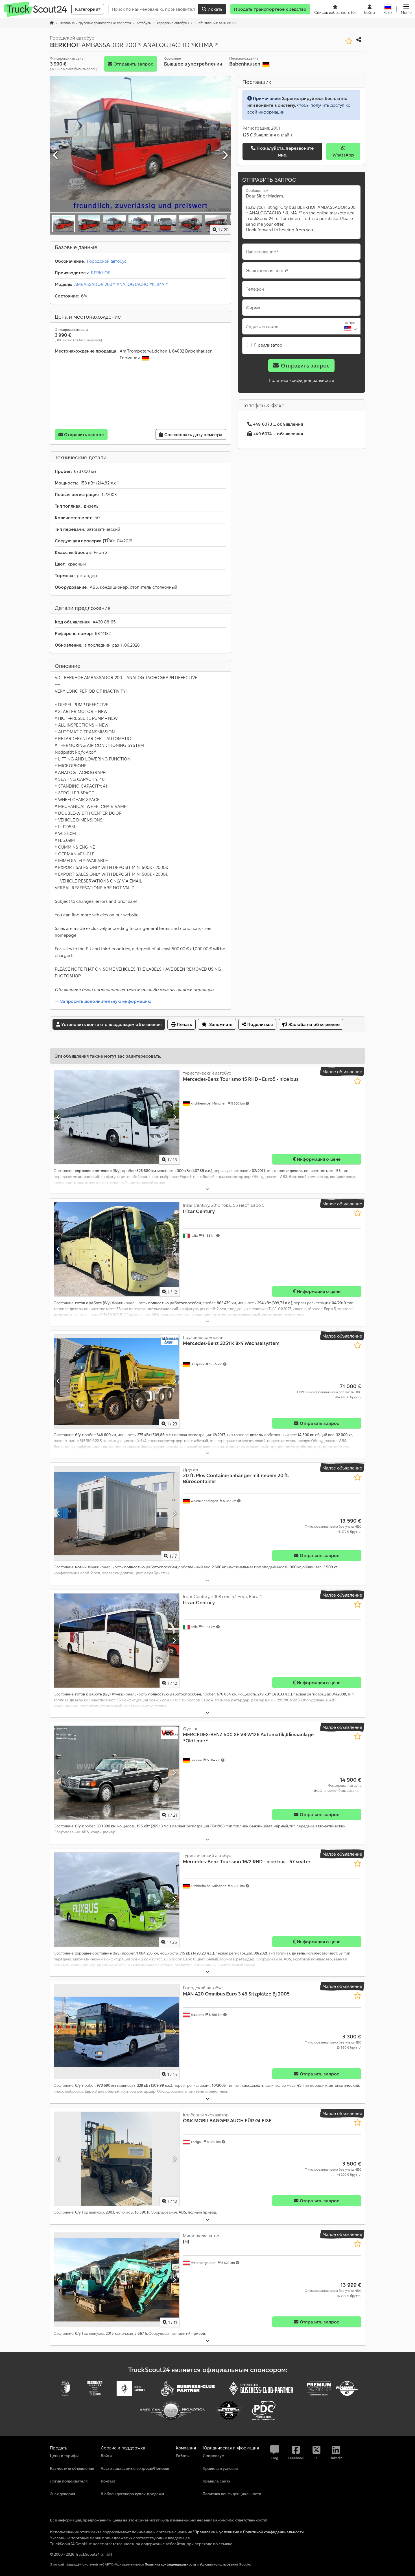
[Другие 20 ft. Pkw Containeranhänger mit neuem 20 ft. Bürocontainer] (117, 1513)
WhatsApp (343, 155)
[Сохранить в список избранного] (349, 41)
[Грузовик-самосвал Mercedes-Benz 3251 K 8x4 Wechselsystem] (117, 1382)
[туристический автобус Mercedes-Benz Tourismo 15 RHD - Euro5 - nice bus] (117, 1117)
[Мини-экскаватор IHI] (117, 2280)
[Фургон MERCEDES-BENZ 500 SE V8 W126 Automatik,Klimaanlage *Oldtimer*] (117, 1773)
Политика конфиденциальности (302, 380)
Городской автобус (107, 261)
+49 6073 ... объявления (278, 424)
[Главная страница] (52, 23)
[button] (406, 9)
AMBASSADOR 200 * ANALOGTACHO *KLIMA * (121, 284)
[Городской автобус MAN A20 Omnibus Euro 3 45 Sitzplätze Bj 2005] (117, 2032)
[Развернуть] (207, 1189)
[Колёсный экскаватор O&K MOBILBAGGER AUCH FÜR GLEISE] (117, 2159)
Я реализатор (268, 345)
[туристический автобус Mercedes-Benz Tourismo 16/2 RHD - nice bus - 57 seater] (117, 1900)
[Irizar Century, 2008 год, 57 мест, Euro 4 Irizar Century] (117, 1641)
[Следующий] (225, 155)
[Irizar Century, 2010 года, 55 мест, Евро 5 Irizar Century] (117, 1249)
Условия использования (219, 2564)
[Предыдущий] (56, 155)
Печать (184, 1024)
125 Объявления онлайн (267, 135)
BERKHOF (101, 273)
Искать (214, 9)
